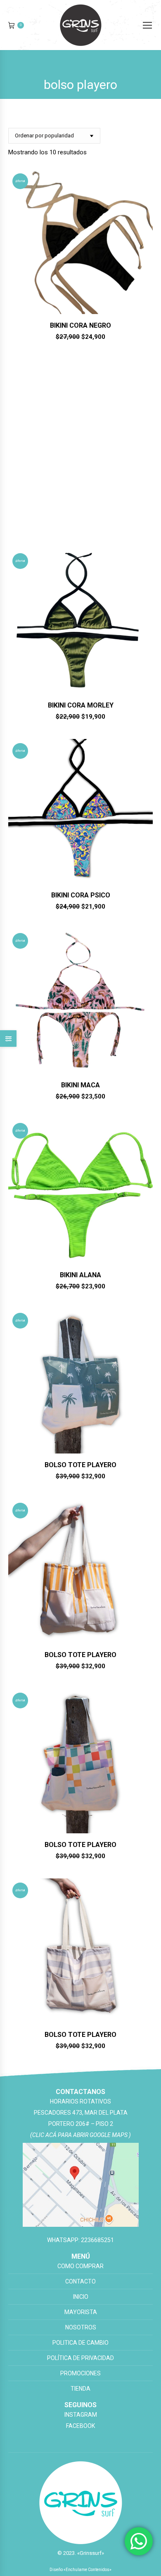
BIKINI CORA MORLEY (81, 705)
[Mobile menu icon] (147, 25)
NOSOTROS (81, 2327)
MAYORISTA (81, 2312)
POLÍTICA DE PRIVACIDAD (80, 2358)
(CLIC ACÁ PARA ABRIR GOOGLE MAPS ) (80, 2135)
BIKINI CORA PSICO (81, 895)
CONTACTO (80, 2281)
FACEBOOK (80, 2426)
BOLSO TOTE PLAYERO (80, 515)
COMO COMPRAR (80, 2266)
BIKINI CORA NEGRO (80, 325)
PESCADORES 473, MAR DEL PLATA (81, 2113)
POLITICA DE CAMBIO (80, 2343)
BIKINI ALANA (80, 1275)
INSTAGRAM (81, 2415)
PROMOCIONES (80, 2373)
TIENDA (80, 2389)
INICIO (81, 2297)
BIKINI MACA (80, 1085)
